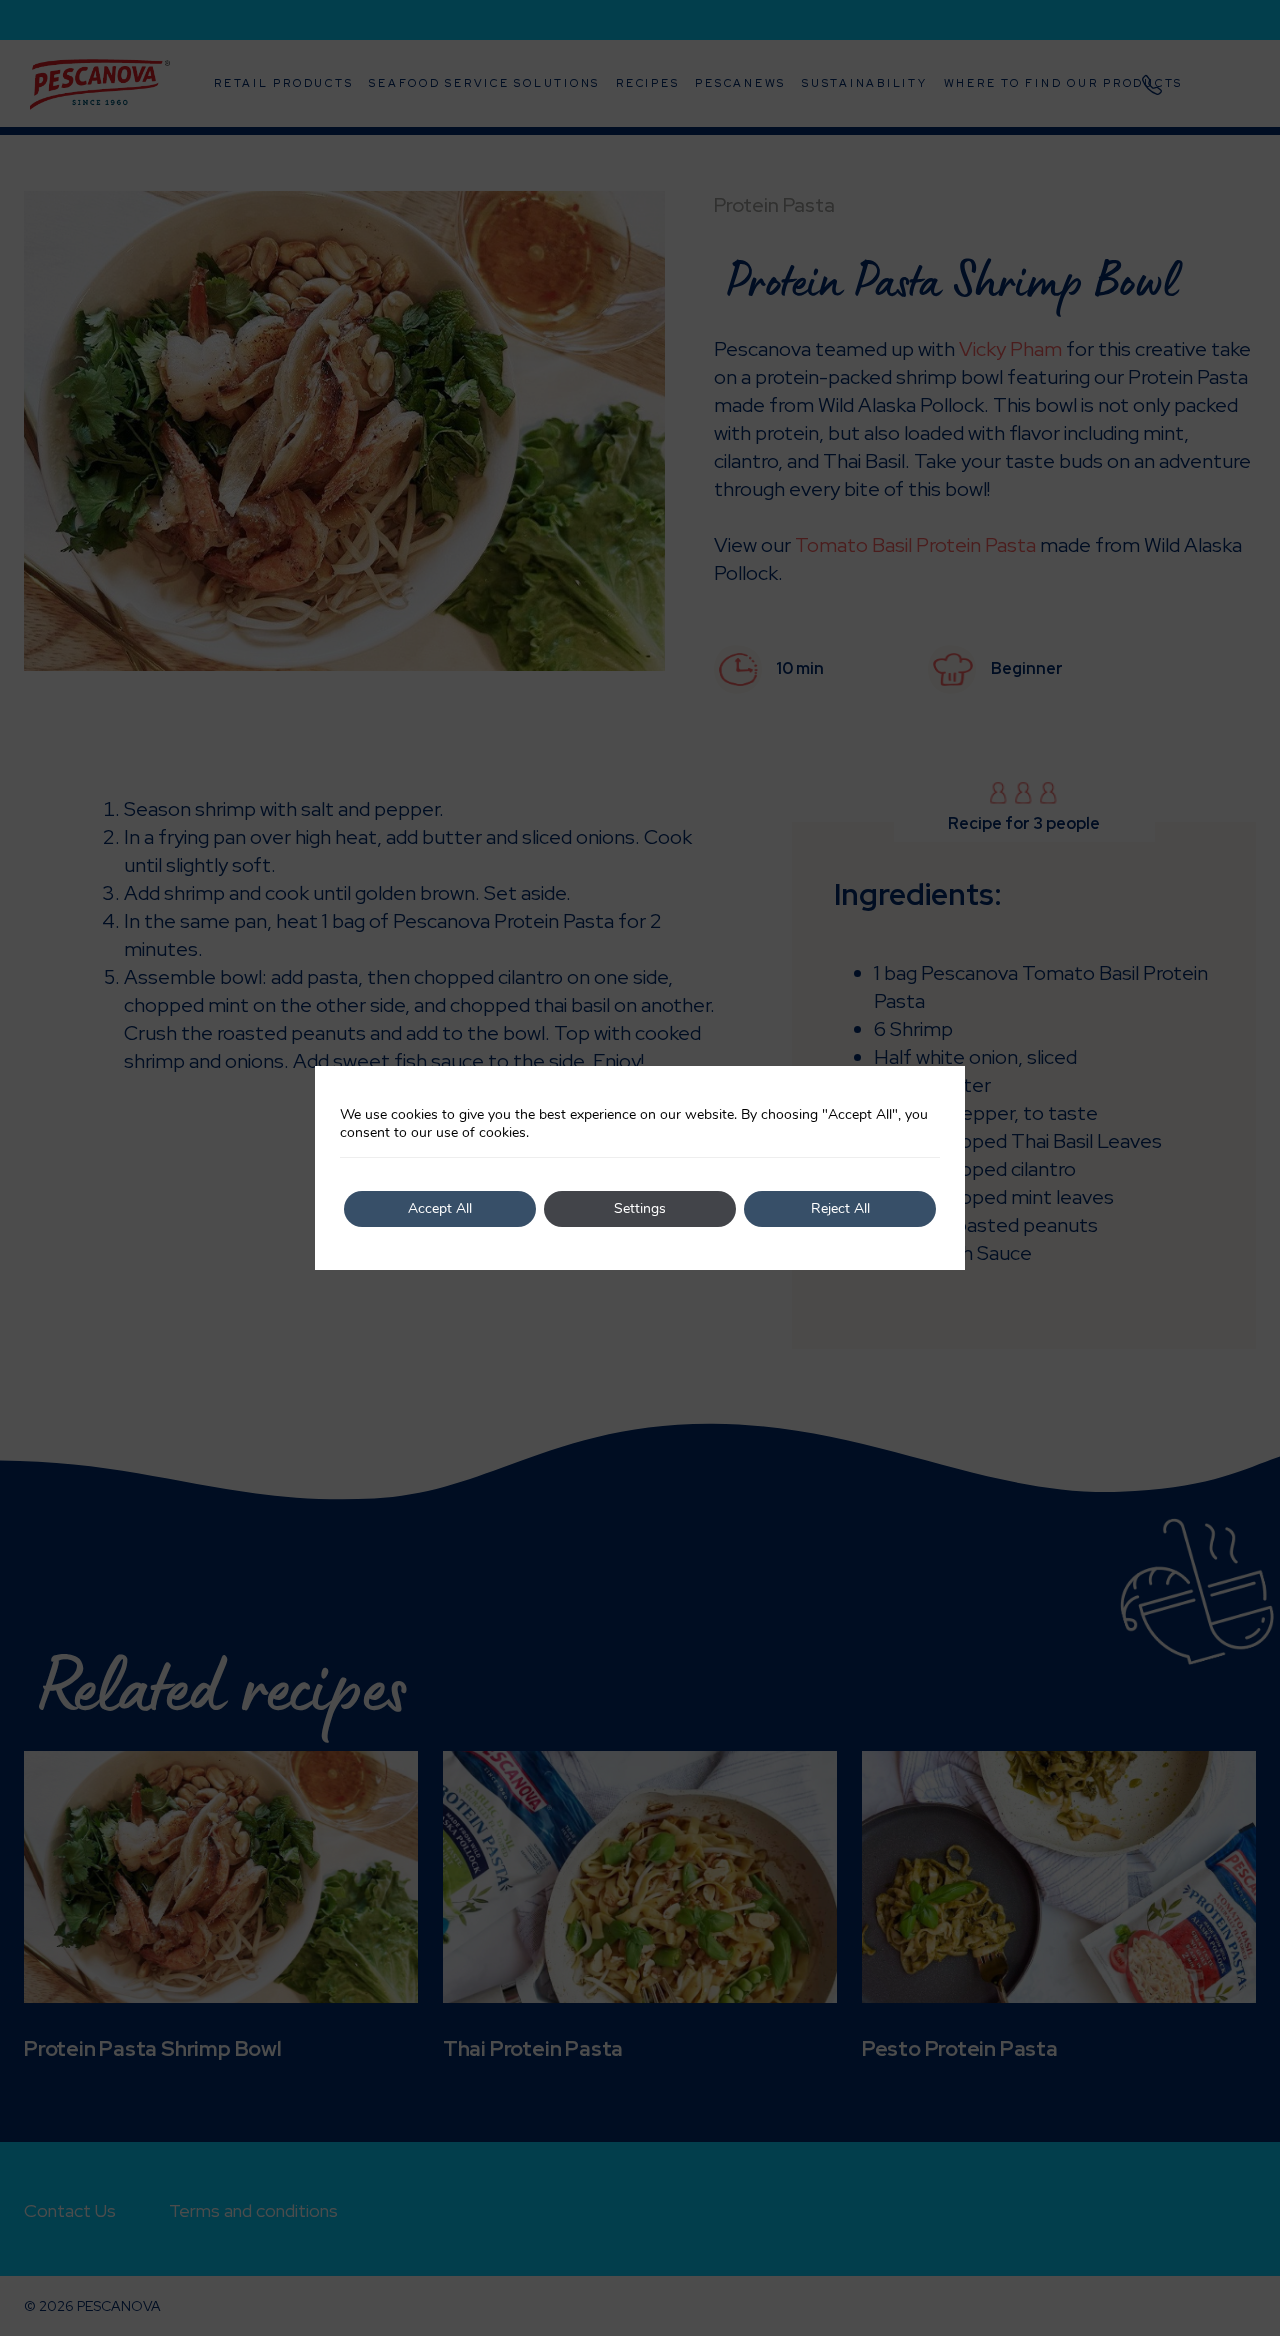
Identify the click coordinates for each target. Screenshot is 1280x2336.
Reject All (840, 1208)
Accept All (440, 1208)
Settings (640, 1208)
